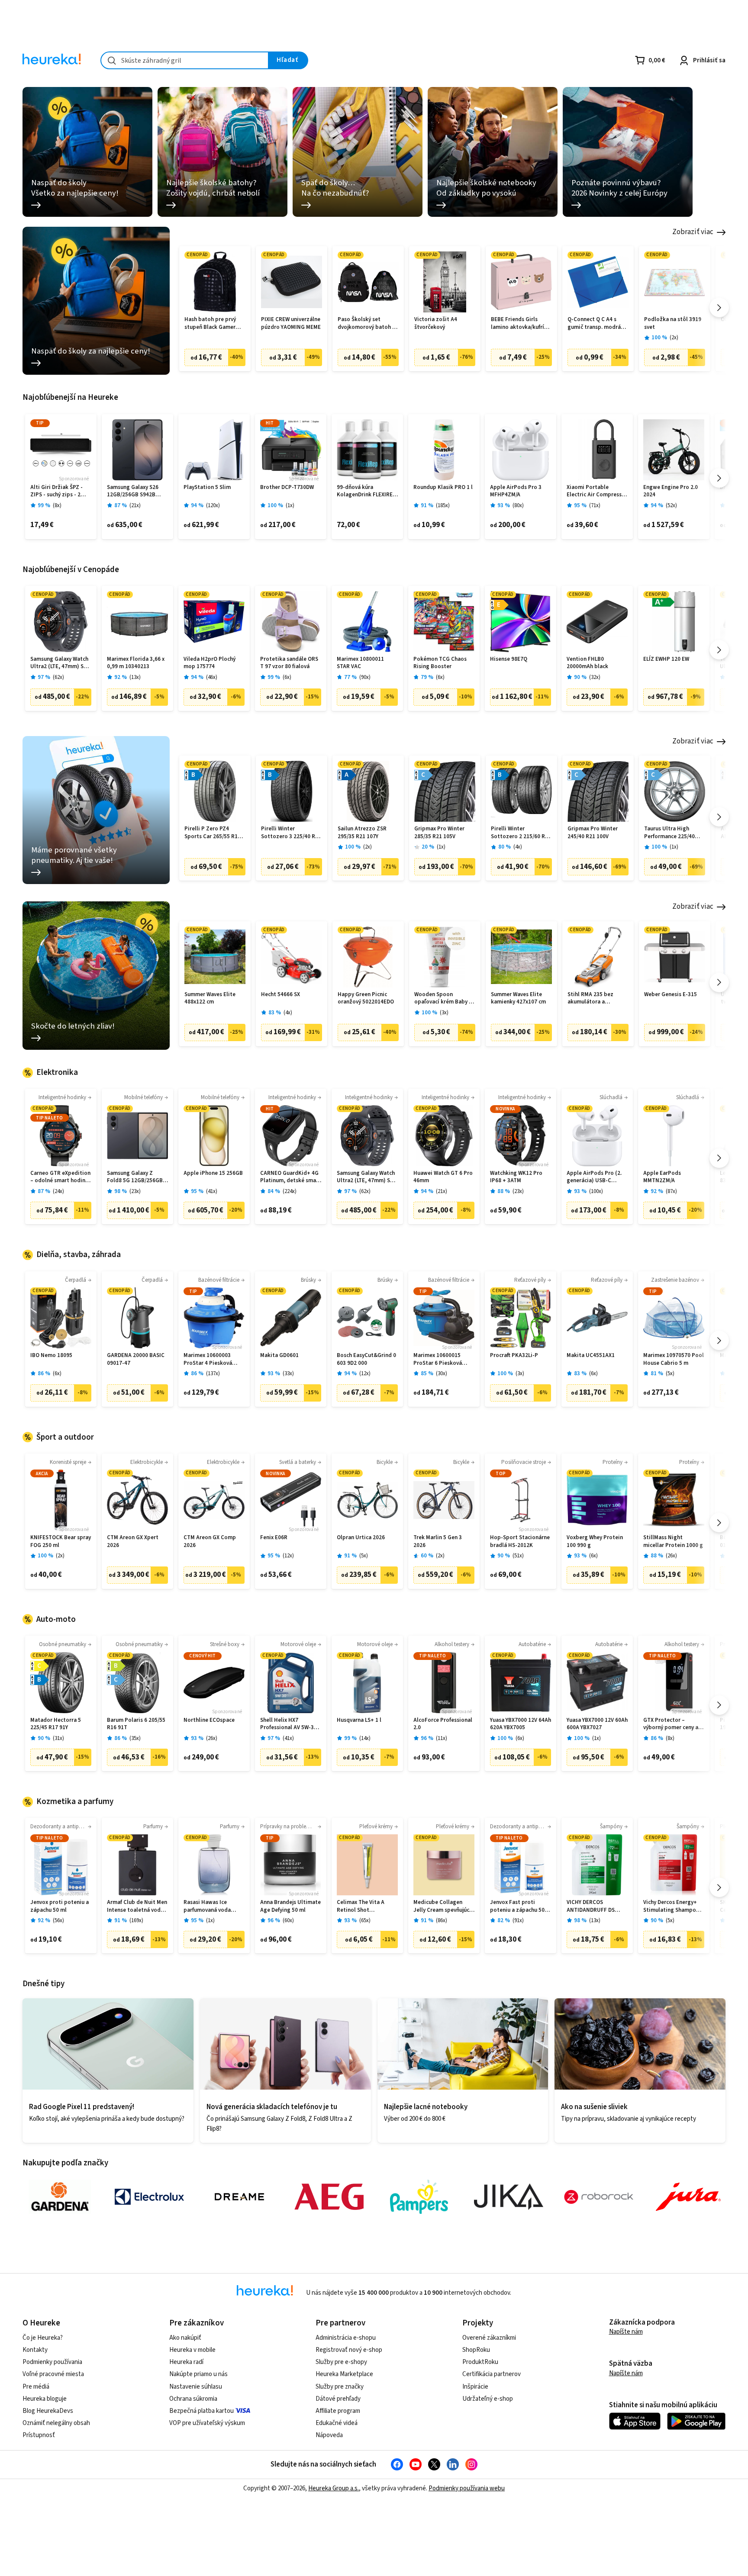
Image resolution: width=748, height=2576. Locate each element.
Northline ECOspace (209, 1720)
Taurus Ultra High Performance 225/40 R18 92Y (669, 833)
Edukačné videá (337, 2423)
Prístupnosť (39, 2435)
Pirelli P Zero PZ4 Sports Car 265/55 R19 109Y (213, 833)
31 (58, 1738)
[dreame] (239, 2197)
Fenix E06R (274, 1538)
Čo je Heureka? (43, 2338)
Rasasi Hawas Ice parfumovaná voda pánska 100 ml (207, 1906)
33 (288, 1374)
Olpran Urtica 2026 (361, 1538)
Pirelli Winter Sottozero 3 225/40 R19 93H (291, 833)
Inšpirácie (475, 2387)
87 (671, 1192)
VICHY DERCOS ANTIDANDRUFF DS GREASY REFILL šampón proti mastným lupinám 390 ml (597, 1906)
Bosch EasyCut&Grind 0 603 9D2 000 (366, 1359)
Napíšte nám (626, 2332)
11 (442, 1738)
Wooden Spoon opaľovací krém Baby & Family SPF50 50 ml (443, 999)
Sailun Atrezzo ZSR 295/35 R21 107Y (362, 833)
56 (58, 1921)
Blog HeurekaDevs (48, 2411)
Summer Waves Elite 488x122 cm (210, 999)
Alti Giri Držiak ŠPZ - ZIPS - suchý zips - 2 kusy (56, 491)
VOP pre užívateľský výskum (207, 2423)
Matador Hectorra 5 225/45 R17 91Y (56, 1724)
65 (365, 1921)
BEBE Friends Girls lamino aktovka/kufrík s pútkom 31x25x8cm (521, 323)
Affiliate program (338, 2411)
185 (443, 506)
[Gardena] (60, 2197)
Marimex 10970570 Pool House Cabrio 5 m (674, 1359)
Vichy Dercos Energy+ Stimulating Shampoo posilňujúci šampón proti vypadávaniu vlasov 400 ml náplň (671, 1906)
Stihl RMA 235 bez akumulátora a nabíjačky (590, 999)
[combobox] (185, 60)
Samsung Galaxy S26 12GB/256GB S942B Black (133, 491)
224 (290, 1192)
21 (135, 506)
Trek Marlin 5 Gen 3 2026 (438, 1542)
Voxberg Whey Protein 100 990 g (595, 1542)
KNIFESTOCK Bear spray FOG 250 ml (61, 1542)
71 (595, 506)
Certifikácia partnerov (492, 2374)
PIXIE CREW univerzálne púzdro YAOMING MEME (291, 323)
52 (671, 506)
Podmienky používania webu (467, 2488)
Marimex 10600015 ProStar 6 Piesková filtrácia (438, 1359)
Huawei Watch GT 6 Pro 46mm (443, 1177)
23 (135, 1192)
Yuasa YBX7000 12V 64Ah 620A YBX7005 (521, 1724)
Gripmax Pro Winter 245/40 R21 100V (593, 833)
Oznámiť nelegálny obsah (56, 2423)
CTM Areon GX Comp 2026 (210, 1542)
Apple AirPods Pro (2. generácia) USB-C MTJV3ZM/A (594, 1177)
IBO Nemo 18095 (51, 1356)
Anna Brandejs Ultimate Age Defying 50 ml (290, 1906)
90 (365, 677)
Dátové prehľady (338, 2399)
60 (288, 1921)
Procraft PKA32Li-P (514, 1356)
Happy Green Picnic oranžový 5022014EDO (366, 999)
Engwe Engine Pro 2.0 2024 (671, 491)
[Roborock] (599, 2197)
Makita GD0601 (279, 1356)
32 (595, 677)
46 (212, 677)
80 (518, 506)
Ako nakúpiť (185, 2338)
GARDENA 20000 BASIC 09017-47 (136, 1359)
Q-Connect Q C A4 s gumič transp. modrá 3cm (594, 323)
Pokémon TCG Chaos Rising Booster (440, 663)
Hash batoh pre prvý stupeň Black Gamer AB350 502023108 (210, 323)
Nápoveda (329, 2435)
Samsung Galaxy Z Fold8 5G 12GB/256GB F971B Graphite (135, 1177)
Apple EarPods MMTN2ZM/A (662, 1177)
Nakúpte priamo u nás (198, 2374)
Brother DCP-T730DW (287, 487)
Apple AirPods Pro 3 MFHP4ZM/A (516, 491)
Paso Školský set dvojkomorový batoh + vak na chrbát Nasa (367, 323)
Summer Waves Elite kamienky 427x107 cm (518, 999)
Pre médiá (36, 2387)
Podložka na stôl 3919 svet (673, 323)
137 (213, 1374)
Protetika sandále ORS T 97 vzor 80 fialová (289, 663)
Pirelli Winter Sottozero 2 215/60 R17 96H (521, 833)
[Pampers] (419, 2197)
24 (58, 1192)
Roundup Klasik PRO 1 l (443, 487)
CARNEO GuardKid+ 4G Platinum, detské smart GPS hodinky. (290, 1177)
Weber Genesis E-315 (671, 995)
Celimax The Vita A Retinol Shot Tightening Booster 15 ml (366, 1906)
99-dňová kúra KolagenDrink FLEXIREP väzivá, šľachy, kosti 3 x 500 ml (366, 491)
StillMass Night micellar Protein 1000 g (673, 1542)
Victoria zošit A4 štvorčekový (436, 323)
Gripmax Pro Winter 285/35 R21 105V (439, 833)
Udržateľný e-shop (488, 2399)
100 (596, 1192)
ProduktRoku (480, 2362)
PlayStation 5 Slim (207, 487)
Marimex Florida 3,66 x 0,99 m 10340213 (136, 663)
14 (365, 1738)
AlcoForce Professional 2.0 (443, 1724)
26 (671, 1556)
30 (442, 1374)
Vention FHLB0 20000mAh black (587, 663)
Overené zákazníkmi (489, 2338)
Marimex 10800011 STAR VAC (360, 663)
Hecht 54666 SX (280, 995)
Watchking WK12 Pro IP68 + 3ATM (516, 1177)
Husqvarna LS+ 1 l (359, 1720)
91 (518, 1921)
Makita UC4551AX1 (591, 1356)
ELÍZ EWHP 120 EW (666, 659)
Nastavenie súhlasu (196, 2387)
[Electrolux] (149, 2197)
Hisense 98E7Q (509, 659)
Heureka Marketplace (344, 2374)
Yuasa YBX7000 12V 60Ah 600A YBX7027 (597, 1724)
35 (135, 1738)
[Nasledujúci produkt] (719, 307)
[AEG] (329, 2197)
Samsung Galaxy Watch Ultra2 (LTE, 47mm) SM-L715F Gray (60, 663)
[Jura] (688, 2197)
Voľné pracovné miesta (53, 2374)
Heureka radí (186, 2362)
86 (442, 1921)
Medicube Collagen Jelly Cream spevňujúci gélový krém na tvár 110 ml (444, 1906)
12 (365, 1374)
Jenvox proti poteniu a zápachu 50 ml (60, 1906)
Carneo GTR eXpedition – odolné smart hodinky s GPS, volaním (61, 1177)
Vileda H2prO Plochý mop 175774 (210, 663)
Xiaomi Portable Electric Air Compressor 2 (597, 491)
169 (136, 1921)
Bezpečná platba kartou (202, 2411)
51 (518, 1556)
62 (58, 677)
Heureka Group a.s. (334, 2488)
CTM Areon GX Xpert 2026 (133, 1542)
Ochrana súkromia (193, 2399)
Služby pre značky (340, 2387)
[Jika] (509, 2197)
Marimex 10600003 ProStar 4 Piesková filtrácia (208, 1359)
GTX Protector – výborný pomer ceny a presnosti (671, 1724)
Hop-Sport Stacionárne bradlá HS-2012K (520, 1542)
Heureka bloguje (45, 2399)
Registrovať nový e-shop (349, 2350)
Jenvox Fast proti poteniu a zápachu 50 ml (517, 1906)
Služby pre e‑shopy (341, 2362)
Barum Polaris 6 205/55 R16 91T (136, 1724)
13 (135, 677)
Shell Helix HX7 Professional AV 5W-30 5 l (291, 1724)
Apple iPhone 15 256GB (213, 1173)
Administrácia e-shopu (346, 2338)
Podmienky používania (52, 2362)
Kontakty (35, 2350)
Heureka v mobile (192, 2350)
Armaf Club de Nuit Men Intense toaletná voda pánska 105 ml (137, 1906)
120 (213, 506)
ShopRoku (476, 2350)
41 (212, 1192)
